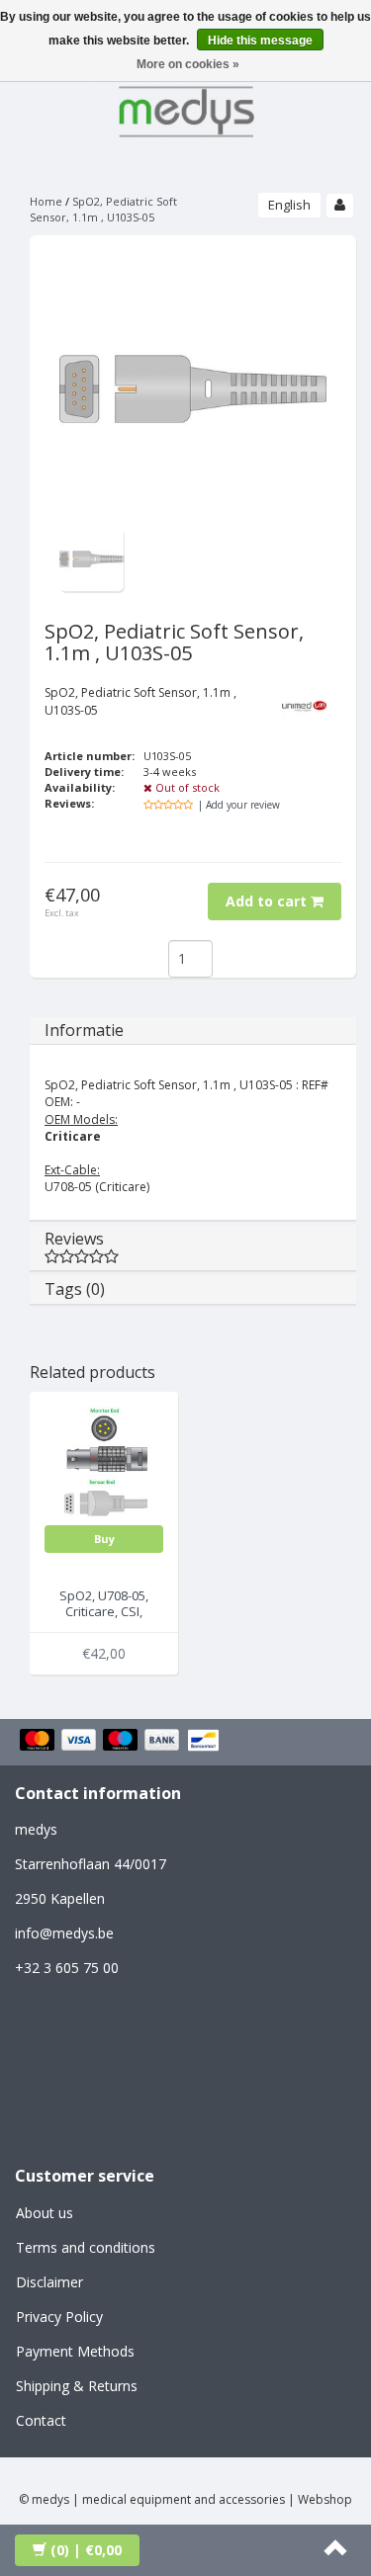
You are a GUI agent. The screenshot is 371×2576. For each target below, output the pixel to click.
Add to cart (268, 901)
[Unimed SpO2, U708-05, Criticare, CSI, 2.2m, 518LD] (104, 1464)
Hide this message (260, 41)
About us (45, 2213)
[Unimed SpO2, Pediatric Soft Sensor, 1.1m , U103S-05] (92, 558)
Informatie (84, 1030)
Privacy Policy (59, 2317)
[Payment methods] (122, 1742)
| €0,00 (86, 2550)
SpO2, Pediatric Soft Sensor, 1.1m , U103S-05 (103, 209)
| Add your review (239, 805)
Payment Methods (75, 2351)
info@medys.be (64, 1933)
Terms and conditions (86, 2247)
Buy (104, 1539)
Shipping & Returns (77, 2386)
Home (46, 201)
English (289, 205)
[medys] (186, 108)
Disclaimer (49, 2282)
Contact (41, 2420)
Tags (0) (75, 1289)
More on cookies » (188, 64)
